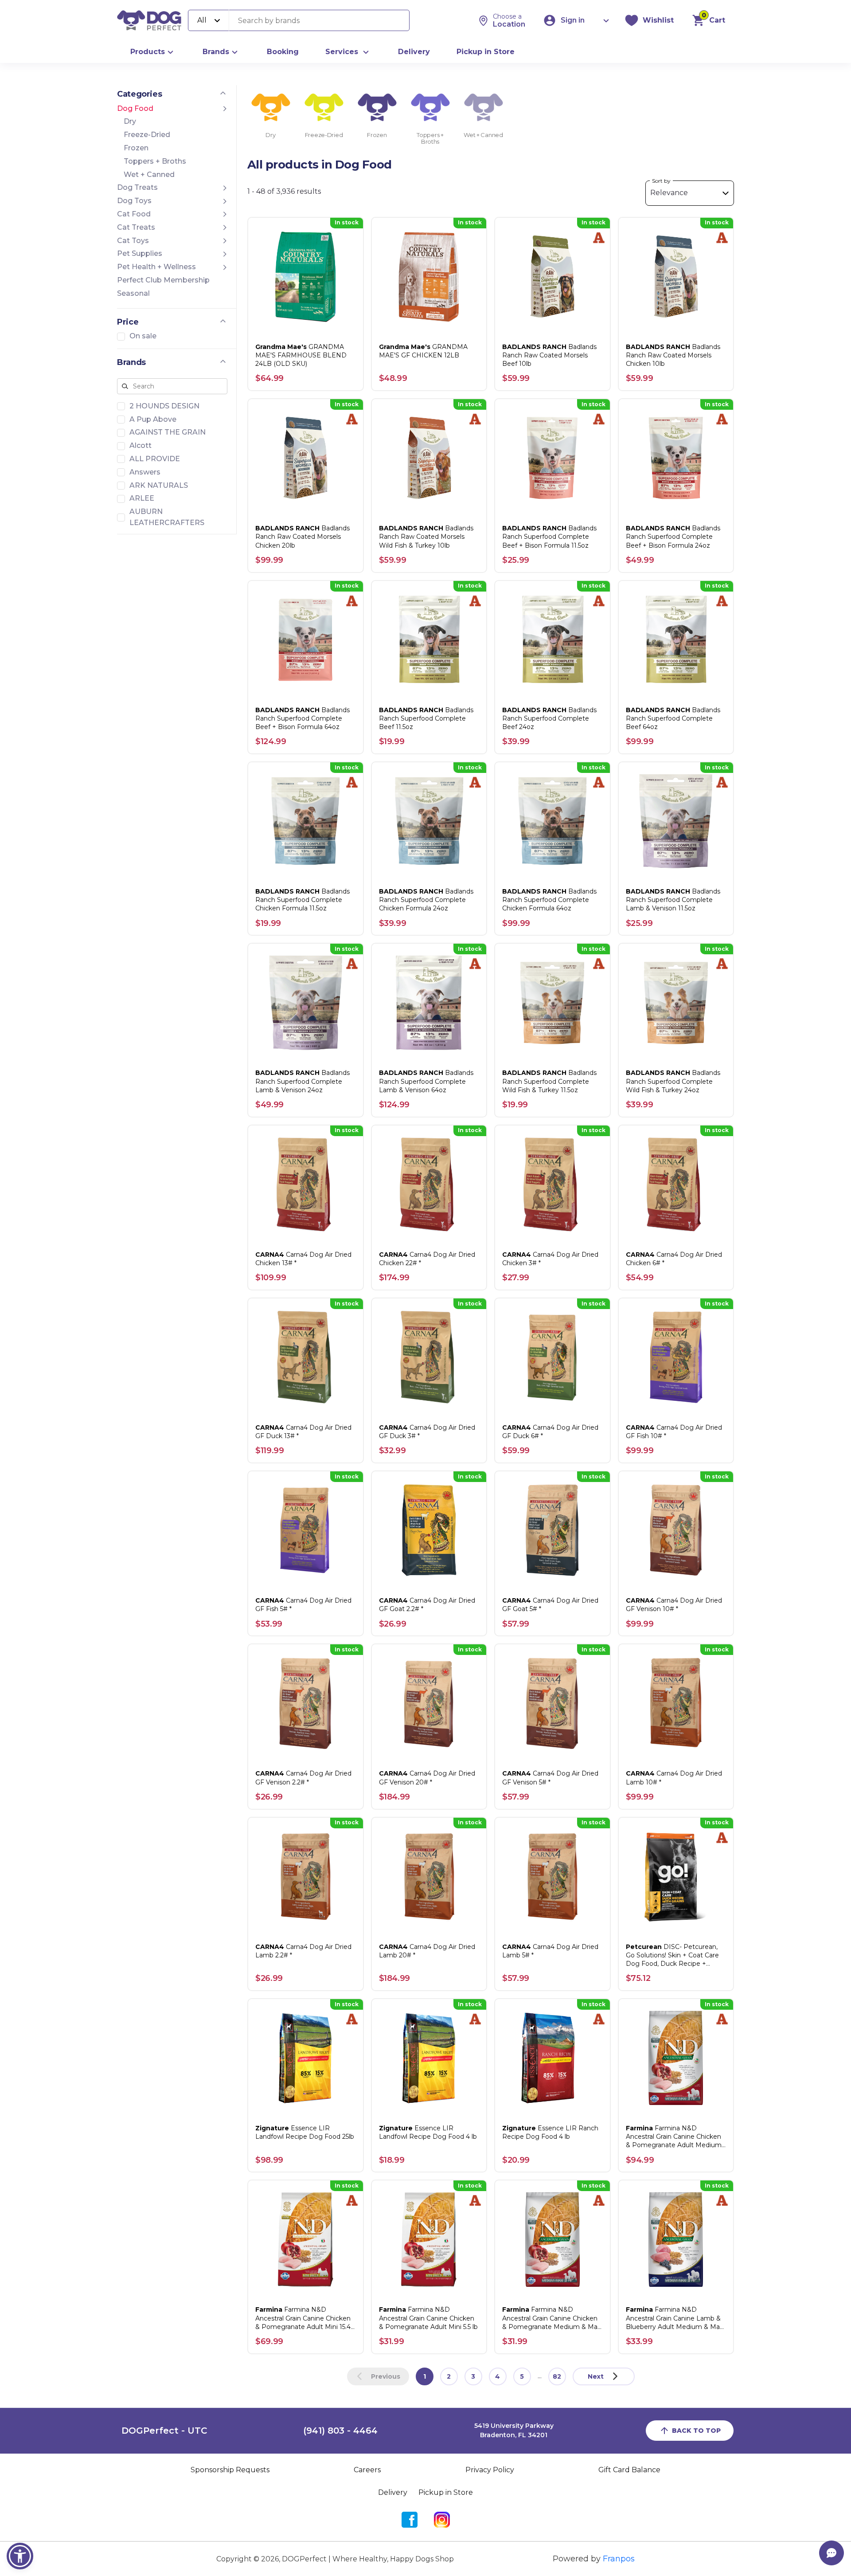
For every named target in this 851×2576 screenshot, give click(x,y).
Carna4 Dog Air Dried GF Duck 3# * (427, 1432)
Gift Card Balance (629, 2470)
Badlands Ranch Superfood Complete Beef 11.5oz (426, 718)
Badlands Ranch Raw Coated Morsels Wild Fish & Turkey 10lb (426, 537)
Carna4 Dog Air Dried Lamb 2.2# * (303, 1951)
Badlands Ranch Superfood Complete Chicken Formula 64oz (549, 900)
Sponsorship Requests (230, 2470)
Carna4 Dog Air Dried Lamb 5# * (550, 1951)
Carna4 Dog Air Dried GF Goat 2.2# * (427, 1605)
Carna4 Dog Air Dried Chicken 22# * (427, 1259)
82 (557, 2376)
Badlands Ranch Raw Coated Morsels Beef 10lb (549, 355)
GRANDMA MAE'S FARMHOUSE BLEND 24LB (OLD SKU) (301, 355)
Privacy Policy (490, 2470)
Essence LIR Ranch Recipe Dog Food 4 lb (550, 2132)
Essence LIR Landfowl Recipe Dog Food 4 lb (428, 2132)
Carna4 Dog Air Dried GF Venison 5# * (550, 1778)
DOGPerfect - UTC (164, 2431)
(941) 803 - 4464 (340, 2431)
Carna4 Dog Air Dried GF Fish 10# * (674, 1432)
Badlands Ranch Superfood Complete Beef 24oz (549, 718)
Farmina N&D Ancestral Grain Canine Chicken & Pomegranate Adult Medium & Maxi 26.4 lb (674, 2137)
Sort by (661, 181)
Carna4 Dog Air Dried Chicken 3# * (550, 1259)
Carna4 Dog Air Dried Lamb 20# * (427, 1951)
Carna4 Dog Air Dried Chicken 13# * (303, 1259)
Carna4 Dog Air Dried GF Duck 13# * (303, 1432)
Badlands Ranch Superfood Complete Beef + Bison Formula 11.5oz (549, 537)
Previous (386, 2376)
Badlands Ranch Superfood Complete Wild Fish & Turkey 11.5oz (549, 1081)
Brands (216, 52)
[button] (20, 2556)
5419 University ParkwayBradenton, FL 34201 (514, 2431)
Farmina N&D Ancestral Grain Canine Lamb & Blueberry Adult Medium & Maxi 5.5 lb (675, 2318)
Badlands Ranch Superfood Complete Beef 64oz (673, 718)
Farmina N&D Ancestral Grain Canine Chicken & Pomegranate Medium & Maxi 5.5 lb (552, 2318)
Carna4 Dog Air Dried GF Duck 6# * (550, 1432)
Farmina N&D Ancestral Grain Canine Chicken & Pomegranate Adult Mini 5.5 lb (428, 2318)
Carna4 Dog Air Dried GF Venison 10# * (674, 1605)
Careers (367, 2470)
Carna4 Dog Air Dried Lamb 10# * (674, 1778)
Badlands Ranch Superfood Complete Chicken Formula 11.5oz (303, 900)
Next (596, 2376)
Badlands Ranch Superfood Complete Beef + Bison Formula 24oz (673, 537)
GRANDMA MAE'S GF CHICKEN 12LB (423, 351)
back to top (696, 2431)
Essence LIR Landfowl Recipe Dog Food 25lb (305, 2132)
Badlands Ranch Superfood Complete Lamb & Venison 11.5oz (673, 900)
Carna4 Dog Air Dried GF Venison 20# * (427, 1778)
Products (148, 52)
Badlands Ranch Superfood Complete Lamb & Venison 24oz (303, 1081)
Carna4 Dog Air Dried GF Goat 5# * (550, 1605)
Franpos (619, 2559)
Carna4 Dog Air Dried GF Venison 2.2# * (303, 1778)
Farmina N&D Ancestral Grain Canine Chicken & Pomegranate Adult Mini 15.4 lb (303, 2318)
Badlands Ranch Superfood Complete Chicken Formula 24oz (426, 900)
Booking (283, 52)
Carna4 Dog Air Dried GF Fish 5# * (303, 1605)
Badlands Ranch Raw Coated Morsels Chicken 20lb (303, 537)
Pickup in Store (486, 52)
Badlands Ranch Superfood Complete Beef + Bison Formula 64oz (303, 718)
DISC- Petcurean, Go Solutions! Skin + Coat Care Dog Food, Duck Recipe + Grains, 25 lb (672, 1956)
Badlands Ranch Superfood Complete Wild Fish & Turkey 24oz (673, 1081)
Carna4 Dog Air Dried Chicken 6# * (674, 1259)
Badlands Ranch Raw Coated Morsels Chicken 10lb (673, 355)
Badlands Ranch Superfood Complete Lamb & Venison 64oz (426, 1081)
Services (342, 52)
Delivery (414, 52)
